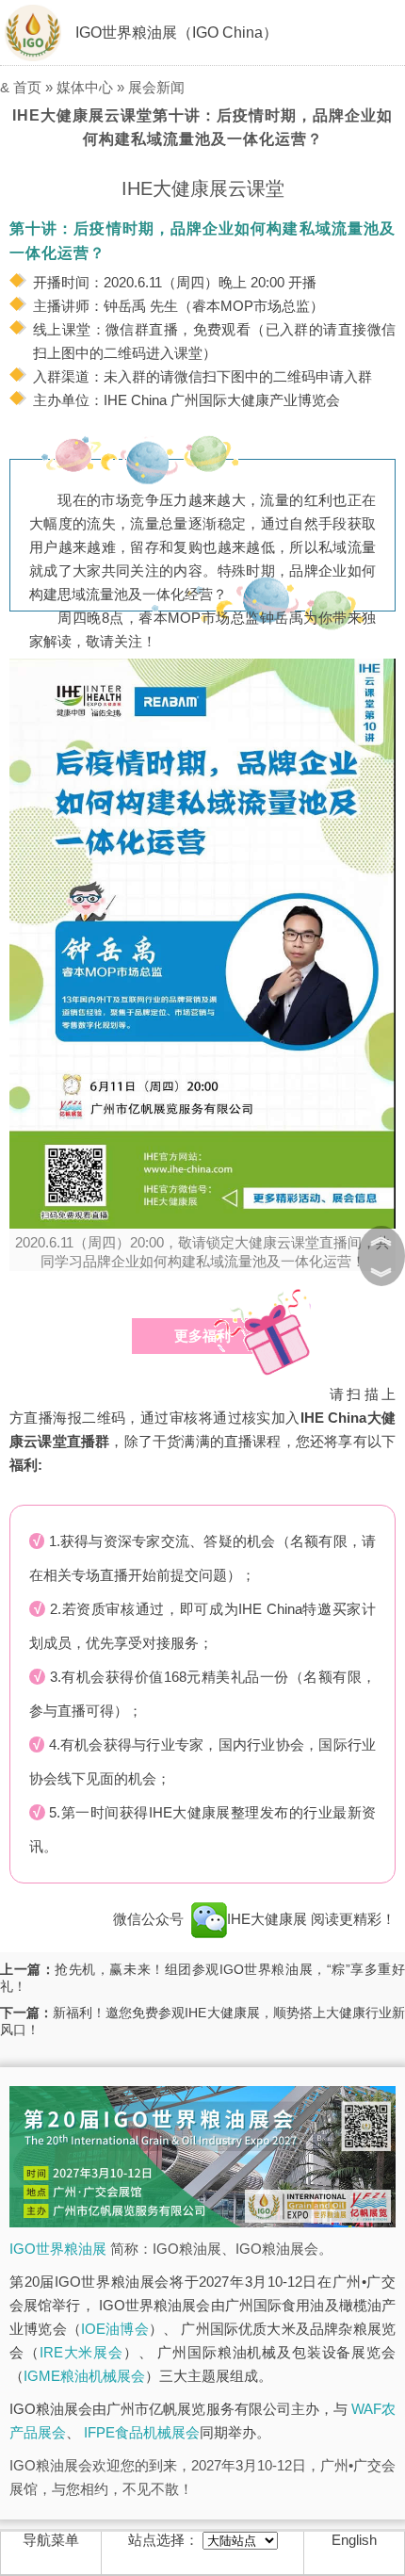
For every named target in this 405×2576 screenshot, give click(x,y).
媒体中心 (85, 87)
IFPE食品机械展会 (142, 2432)
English (354, 2540)
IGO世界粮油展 (58, 2249)
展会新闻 (156, 87)
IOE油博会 (115, 2329)
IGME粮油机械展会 (84, 2376)
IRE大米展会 (81, 2352)
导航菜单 (51, 2540)
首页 (27, 87)
